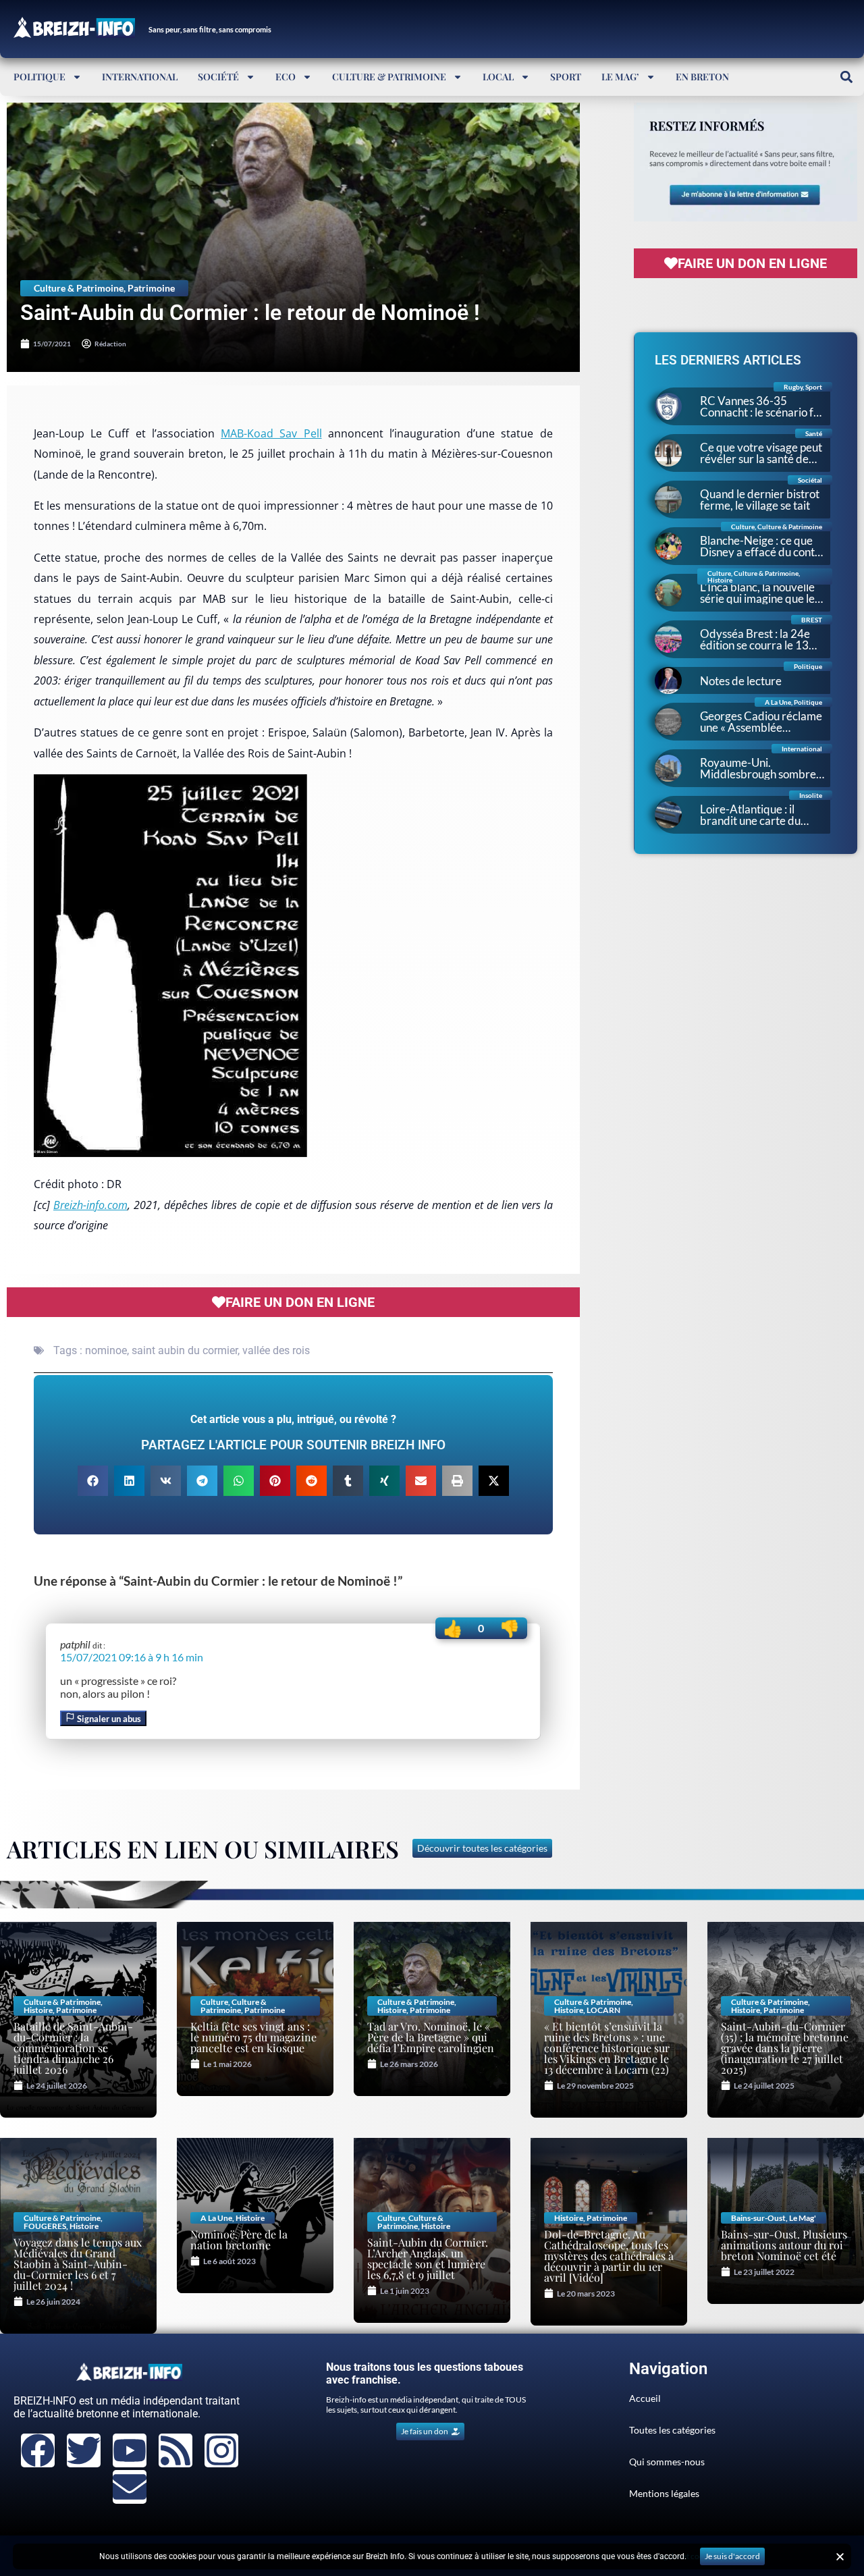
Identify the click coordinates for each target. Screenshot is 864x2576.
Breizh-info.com (90, 1205)
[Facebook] (38, 2450)
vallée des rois (276, 1350)
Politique (39, 77)
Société (218, 77)
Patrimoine (151, 288)
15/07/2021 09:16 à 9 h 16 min (132, 1657)
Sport (566, 77)
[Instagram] (221, 2450)
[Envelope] (130, 2487)
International (140, 77)
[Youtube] (130, 2450)
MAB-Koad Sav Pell (271, 433)
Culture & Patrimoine (389, 77)
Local (498, 77)
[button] (846, 77)
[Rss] (175, 2450)
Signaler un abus (108, 1719)
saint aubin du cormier (185, 1350)
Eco (286, 77)
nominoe (106, 1350)
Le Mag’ (620, 77)
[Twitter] (84, 2450)
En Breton (702, 77)
